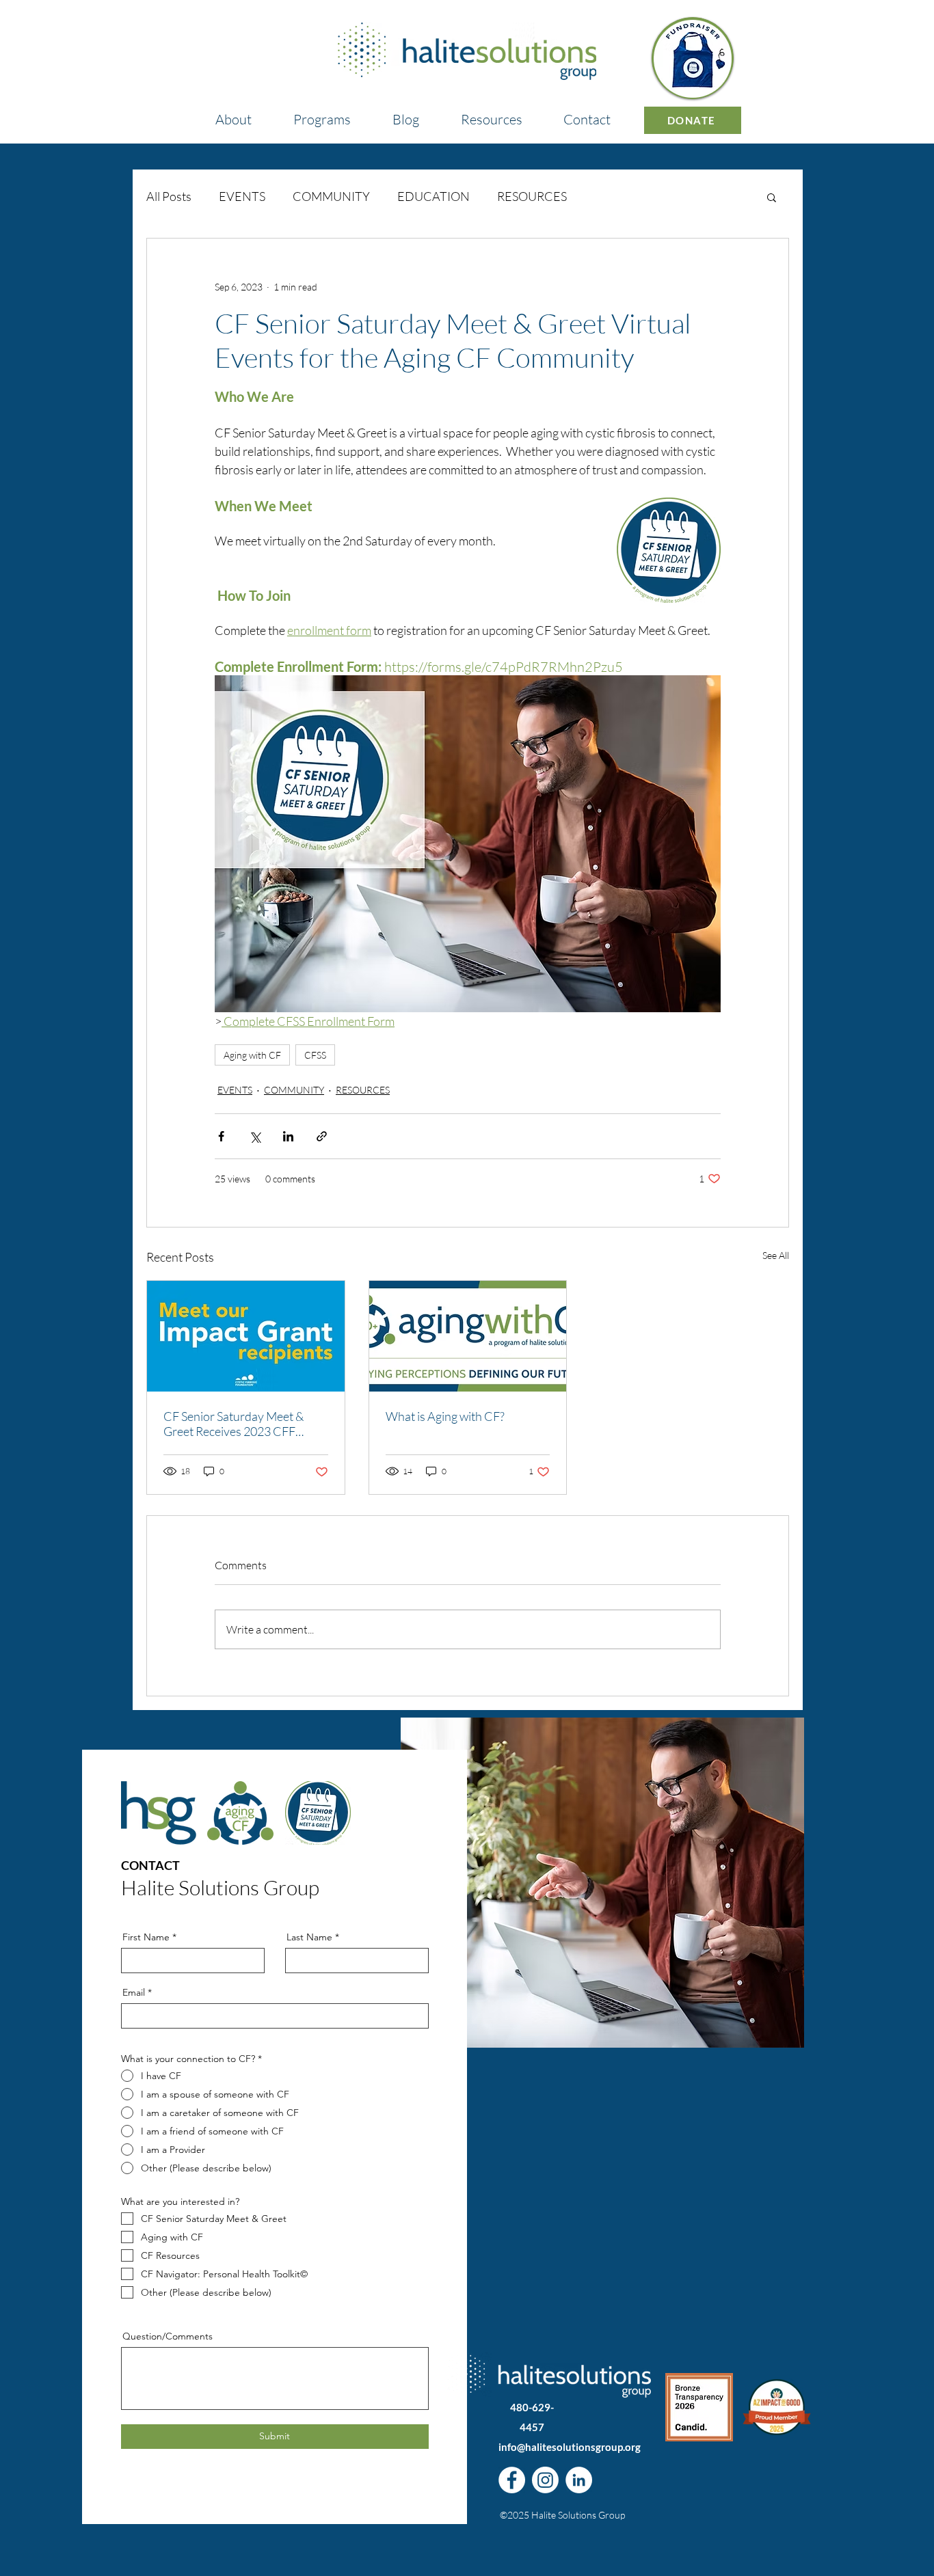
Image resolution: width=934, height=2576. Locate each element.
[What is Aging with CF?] (468, 1336)
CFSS (315, 1055)
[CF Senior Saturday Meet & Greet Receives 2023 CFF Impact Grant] (246, 1336)
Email (134, 1992)
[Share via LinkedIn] (288, 1136)
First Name (146, 1937)
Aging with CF (252, 1055)
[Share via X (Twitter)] (255, 1136)
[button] (322, 113)
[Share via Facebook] (221, 1136)
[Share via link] (322, 1136)
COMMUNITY (331, 196)
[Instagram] (545, 2480)
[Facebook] (512, 2480)
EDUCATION (433, 196)
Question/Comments (168, 2336)
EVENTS (242, 196)
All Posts (169, 196)
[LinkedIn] (579, 2480)
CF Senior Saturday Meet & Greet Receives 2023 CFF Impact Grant (233, 1424)
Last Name (309, 1937)
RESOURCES (532, 196)
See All (776, 1255)
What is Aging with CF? (445, 1416)
